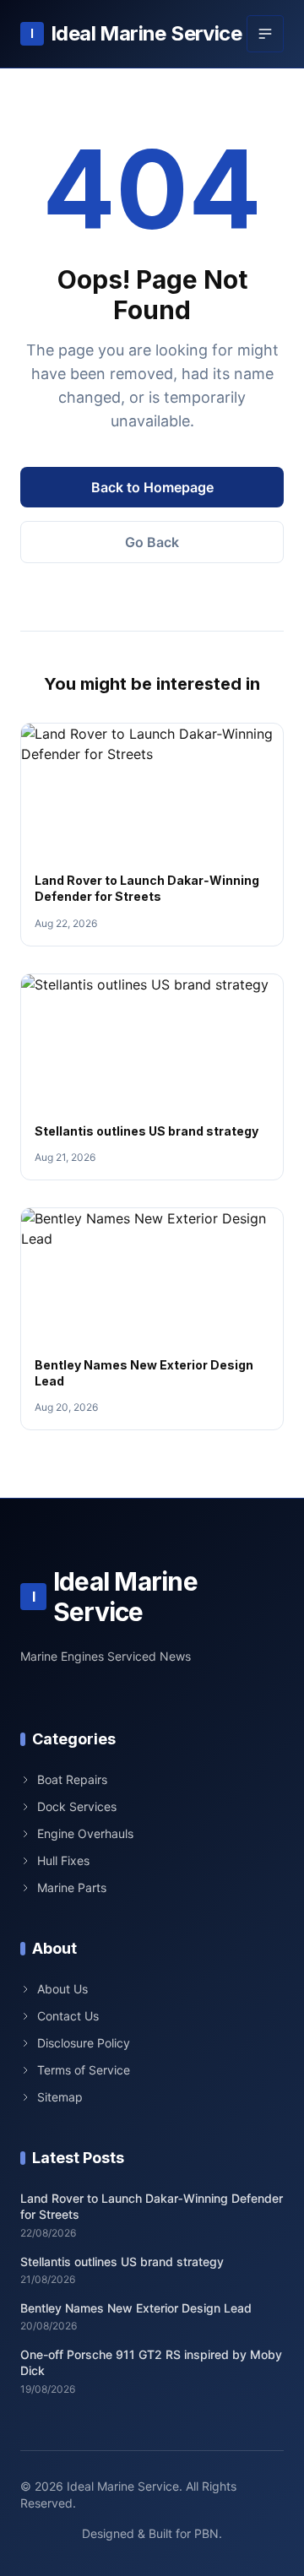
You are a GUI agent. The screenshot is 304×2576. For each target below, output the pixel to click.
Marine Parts (72, 1887)
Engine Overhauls (85, 1833)
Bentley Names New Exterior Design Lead (136, 2308)
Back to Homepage (152, 487)
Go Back (152, 542)
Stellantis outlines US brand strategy (147, 1131)
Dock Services (77, 1806)
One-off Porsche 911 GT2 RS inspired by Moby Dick (151, 2362)
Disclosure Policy (84, 2043)
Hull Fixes (63, 1860)
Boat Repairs (72, 1779)
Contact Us (68, 2016)
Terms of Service (84, 2070)
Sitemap (60, 2097)
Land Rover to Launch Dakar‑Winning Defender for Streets (152, 2206)
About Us (62, 1989)
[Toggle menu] (265, 34)
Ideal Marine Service (136, 33)
